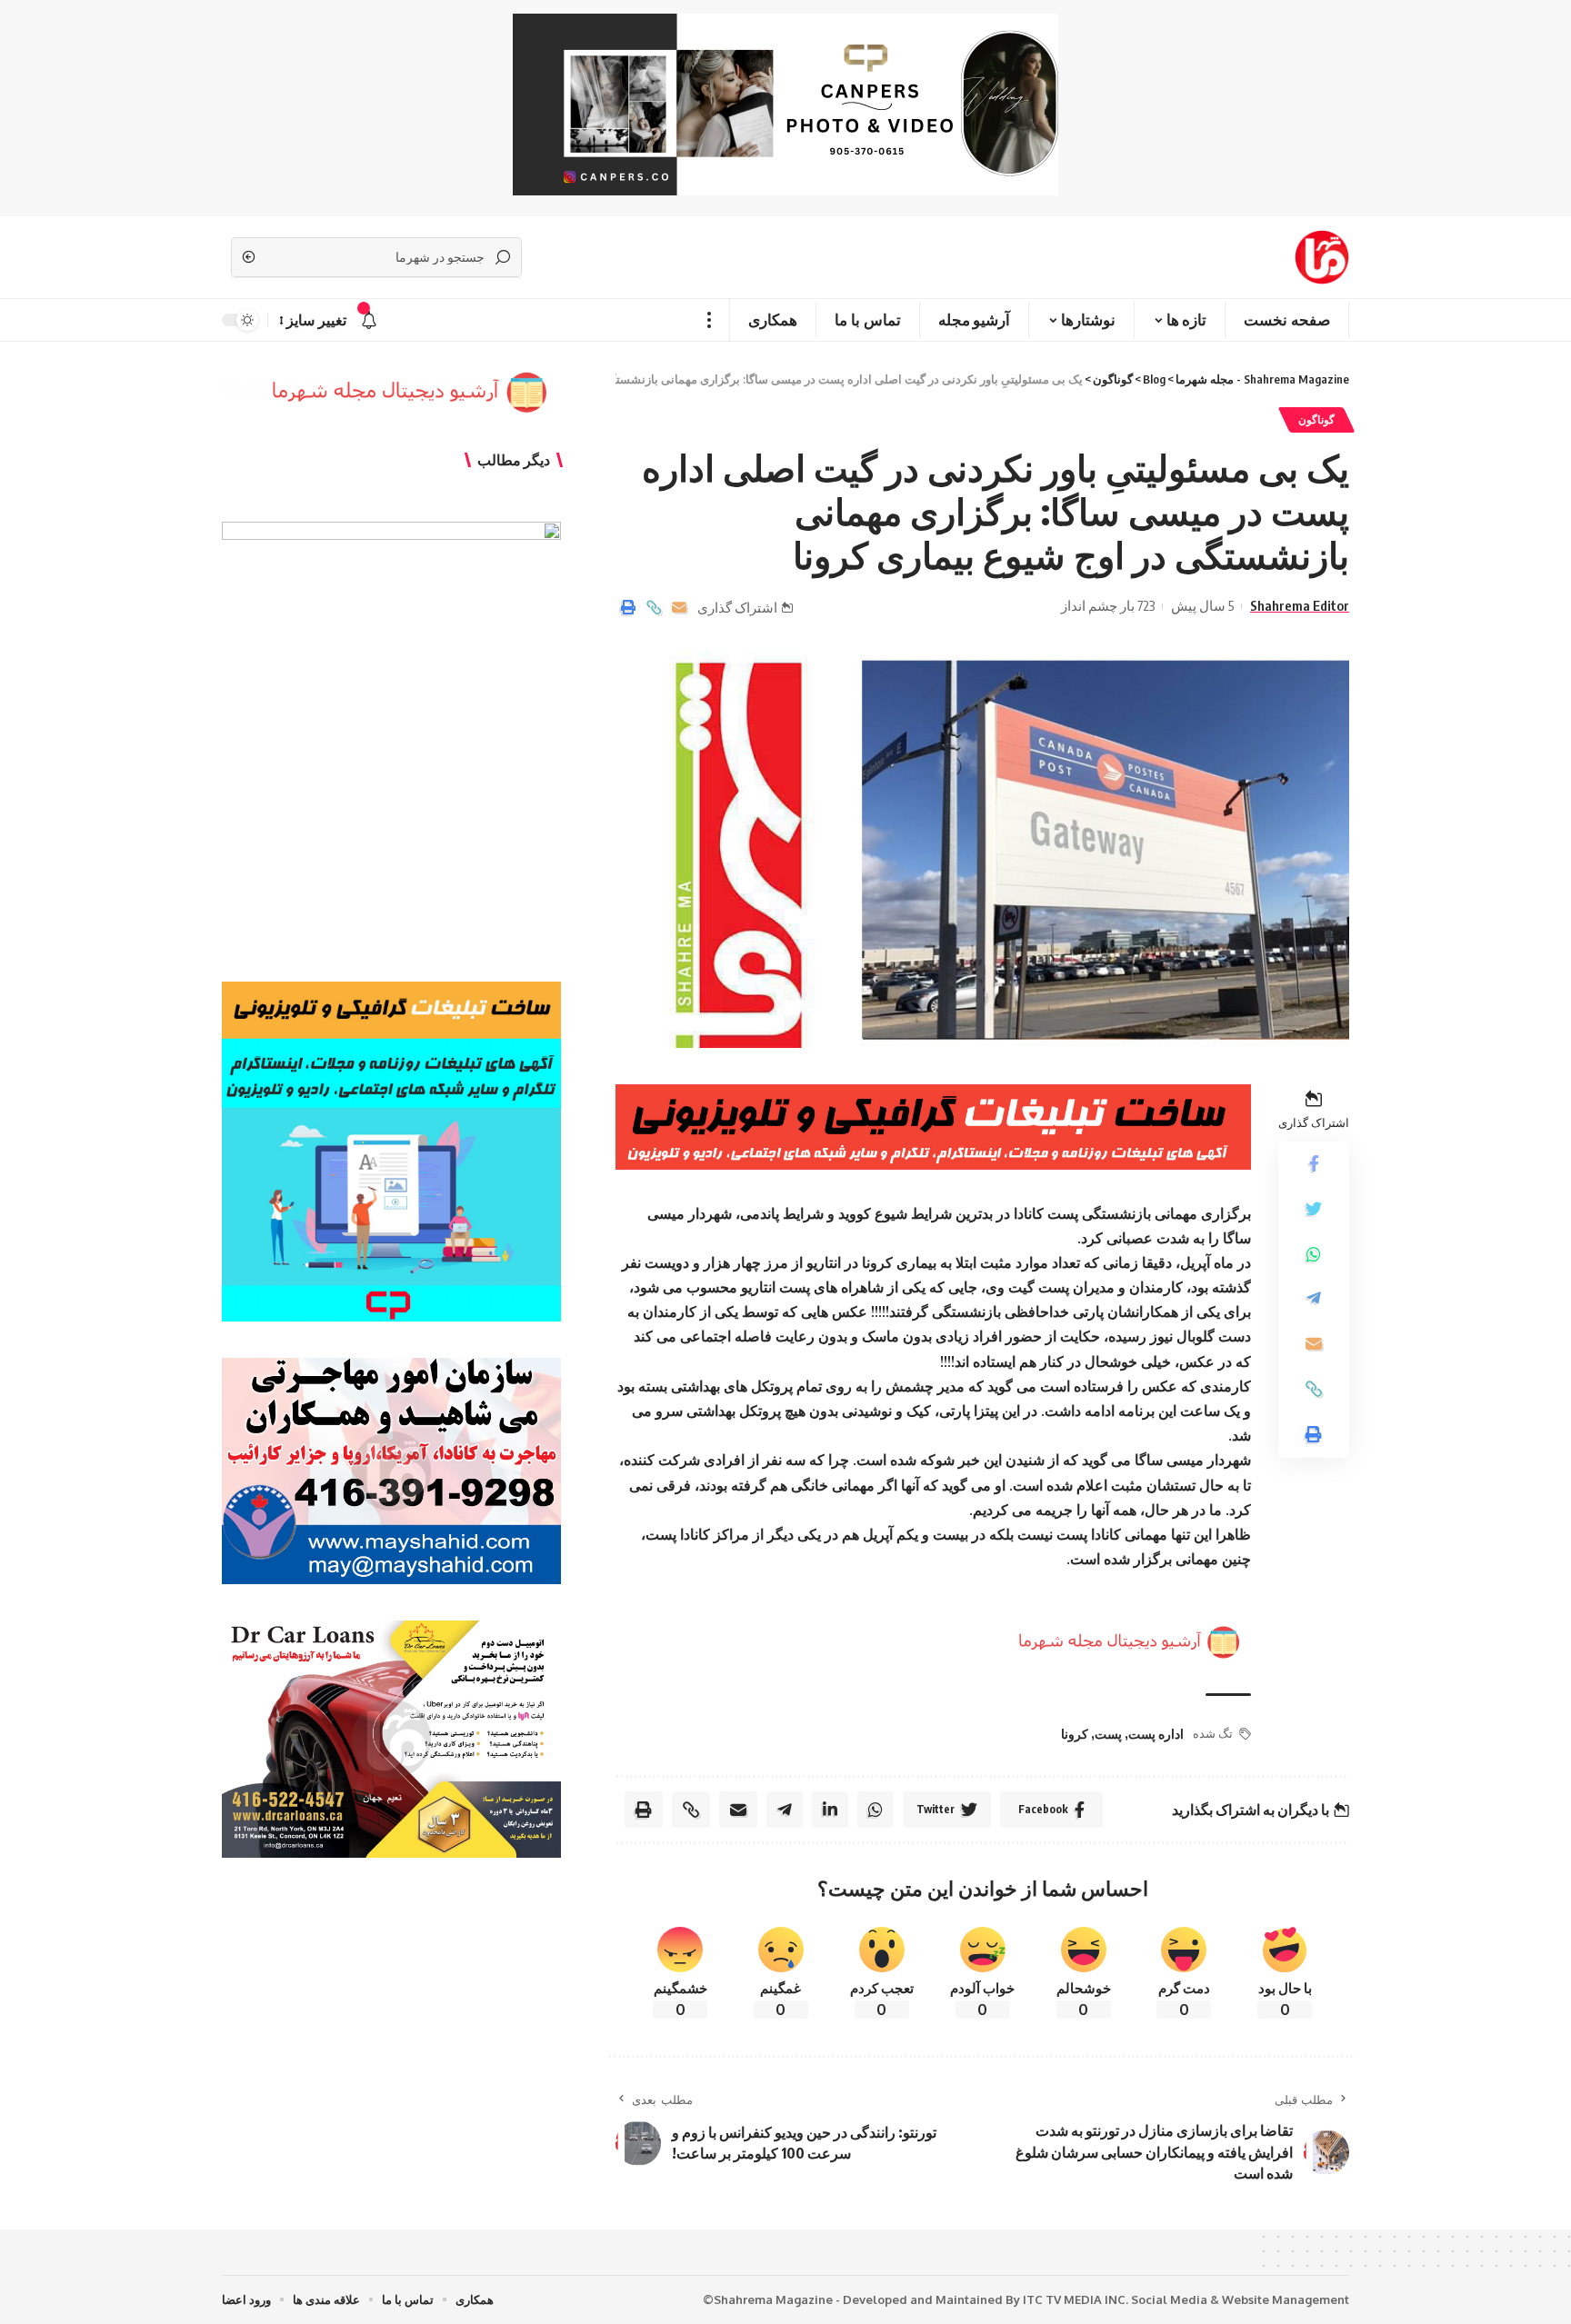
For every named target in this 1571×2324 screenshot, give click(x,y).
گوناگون (1316, 419)
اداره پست (1156, 1734)
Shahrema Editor (1300, 605)
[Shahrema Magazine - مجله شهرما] (1322, 257)
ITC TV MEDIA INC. (1076, 2299)
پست (1108, 1734)
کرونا (1075, 1734)
